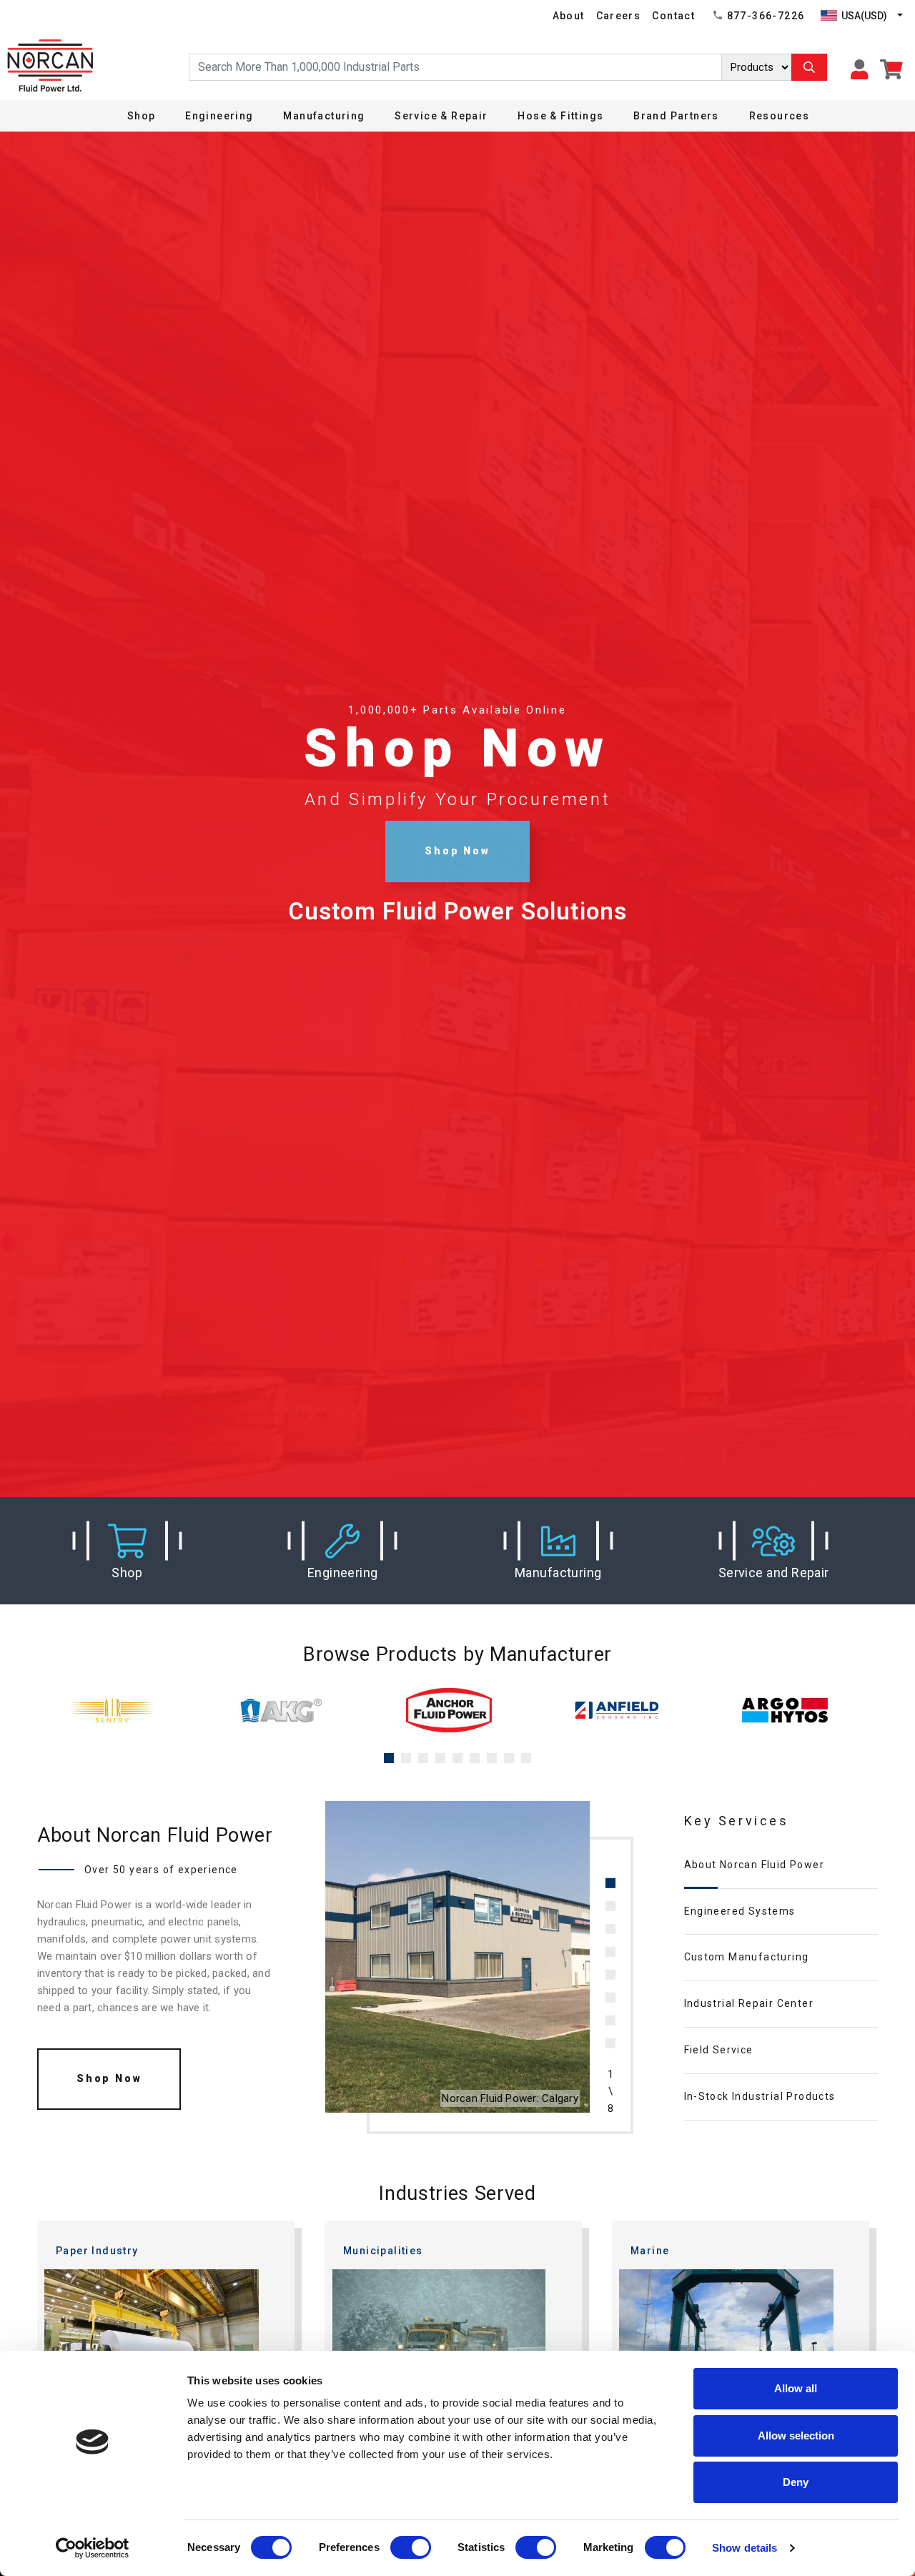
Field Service (719, 2050)
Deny (796, 2482)
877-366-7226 (766, 16)
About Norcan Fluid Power (755, 1865)
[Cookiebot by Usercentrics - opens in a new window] (93, 2548)
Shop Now (457, 851)
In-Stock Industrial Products (760, 2096)
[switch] (411, 2547)
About (569, 16)
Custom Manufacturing (747, 1957)
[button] (127, 1551)
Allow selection (796, 2436)
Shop (142, 116)
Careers (619, 16)
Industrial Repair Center (749, 2003)
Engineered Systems (740, 1911)
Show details (745, 2548)
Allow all (796, 2388)
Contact (673, 16)
